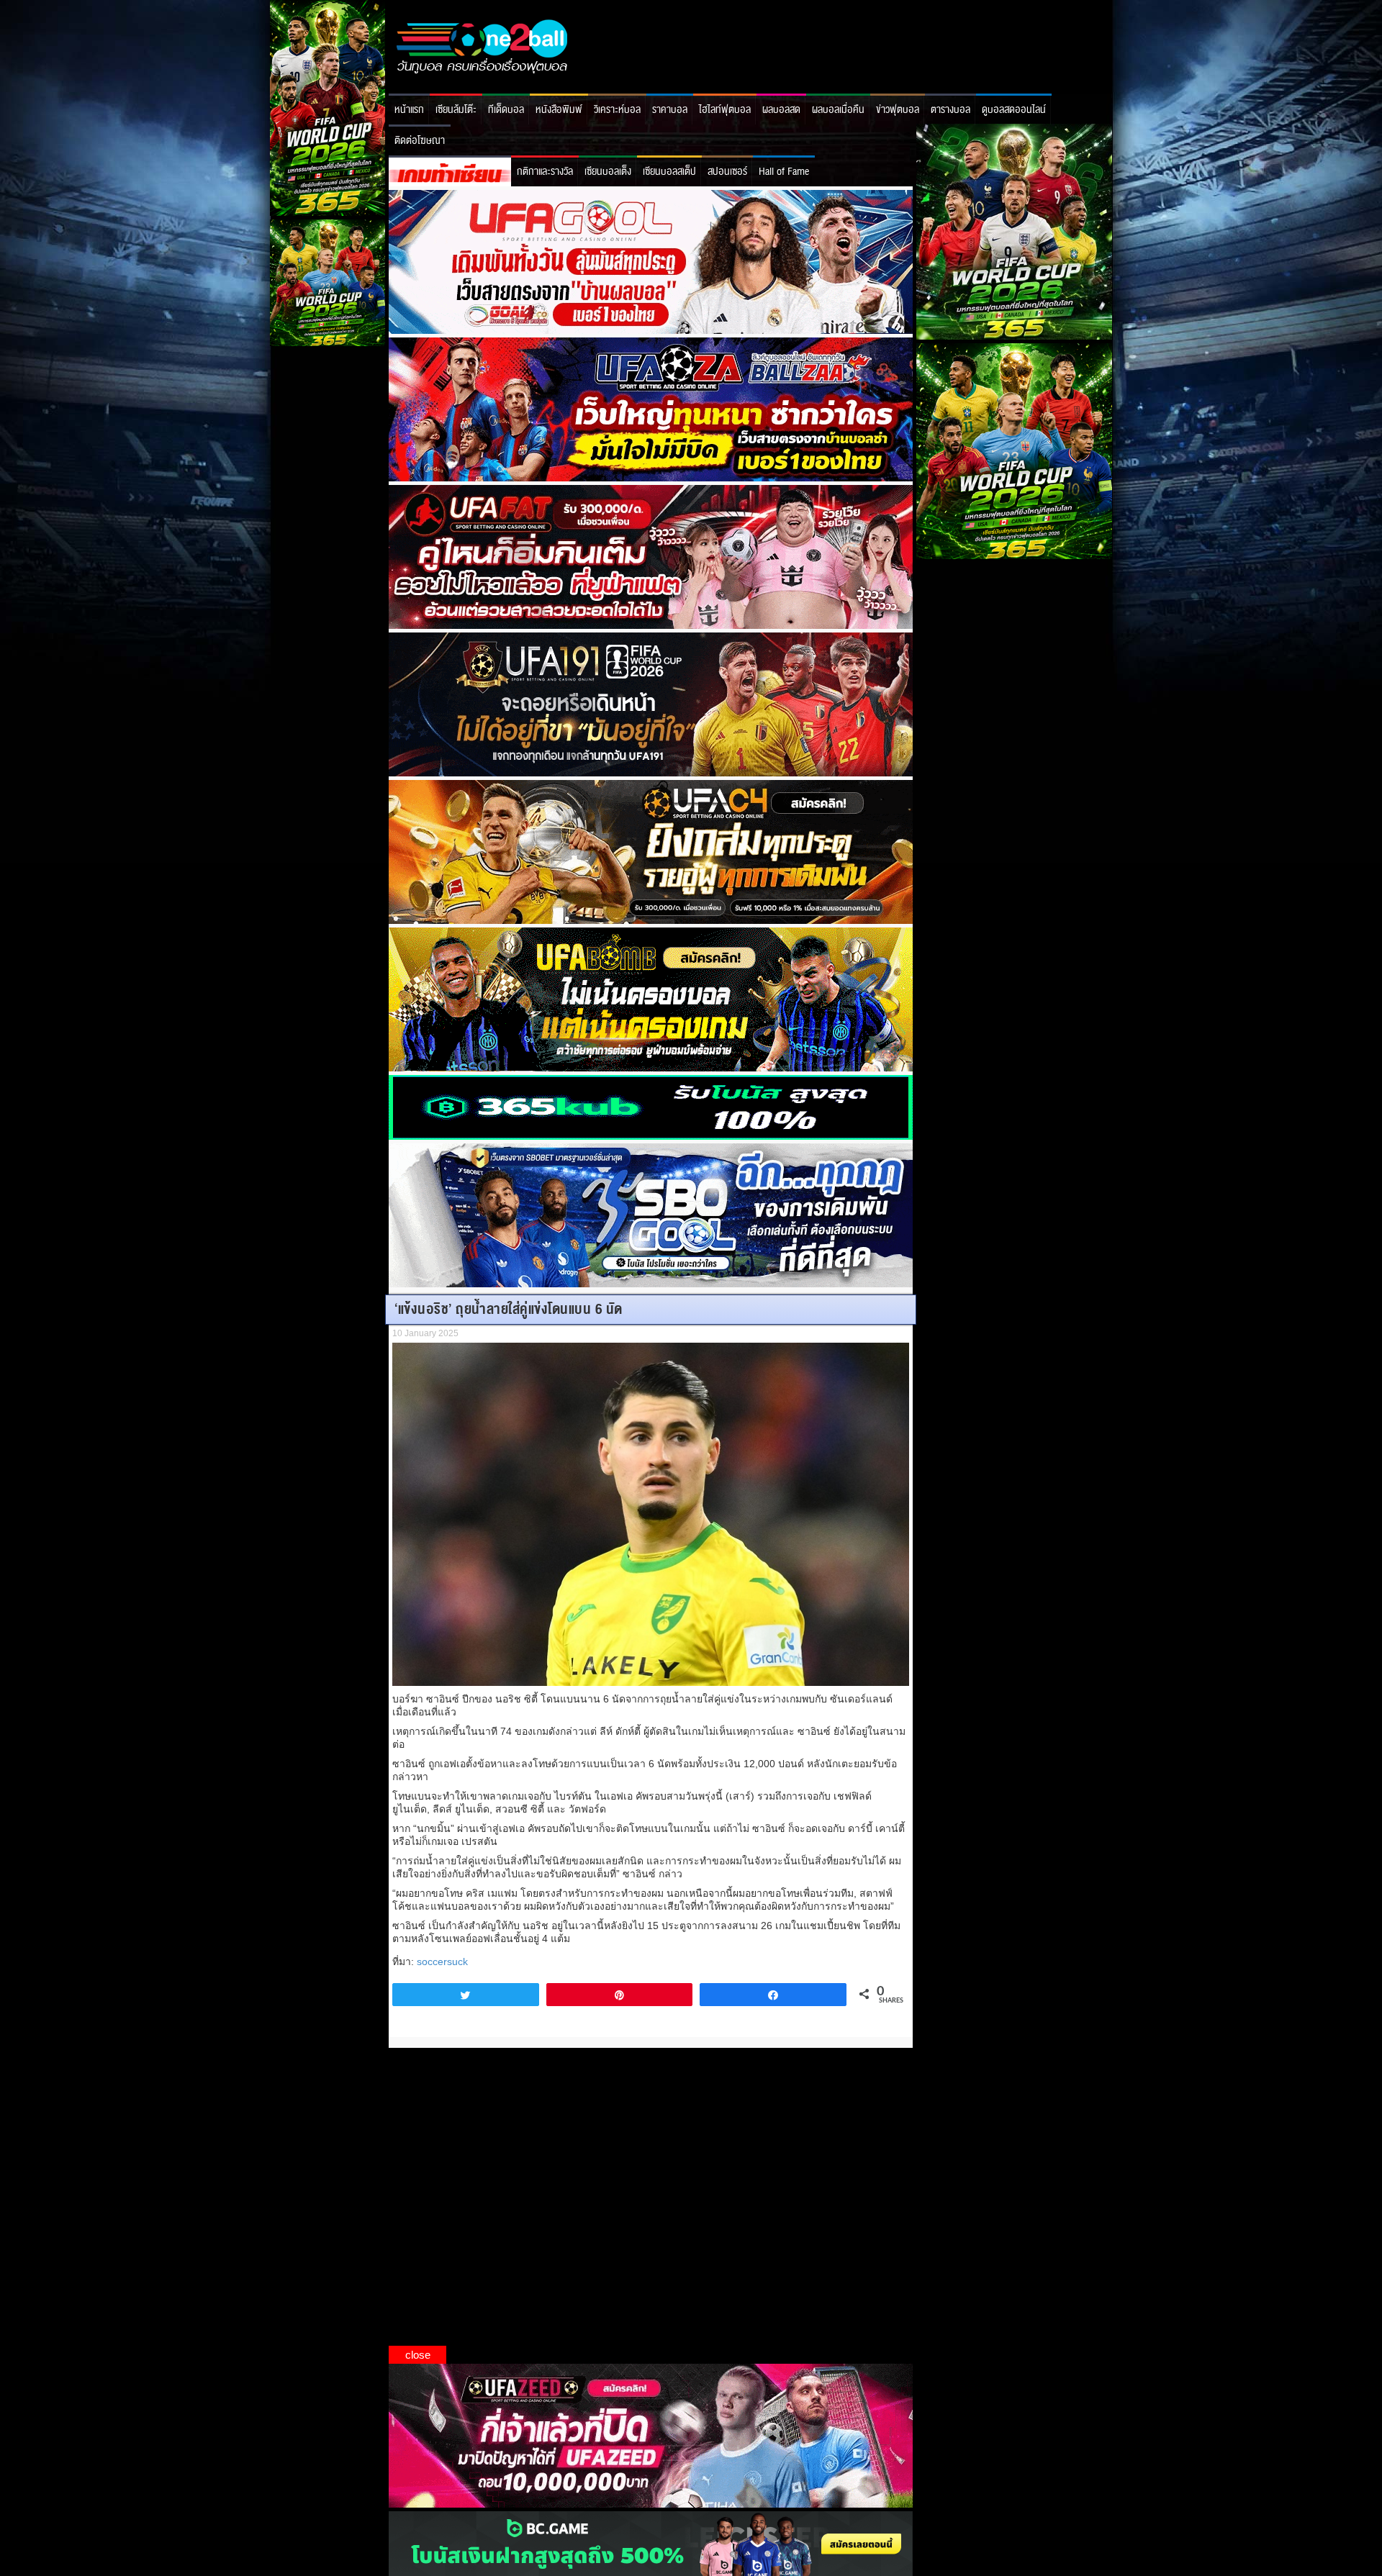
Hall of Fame (784, 172)
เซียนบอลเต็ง (608, 172)
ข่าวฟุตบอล (898, 110)
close (418, 2355)
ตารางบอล (950, 110)
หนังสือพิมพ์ (559, 110)
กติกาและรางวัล (545, 172)
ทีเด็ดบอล (506, 110)
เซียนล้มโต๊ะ (456, 110)
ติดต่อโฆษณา (420, 141)
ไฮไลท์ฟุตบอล (725, 110)
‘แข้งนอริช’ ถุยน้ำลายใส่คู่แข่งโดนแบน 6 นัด (509, 1309)
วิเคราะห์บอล (617, 110)
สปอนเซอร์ (727, 172)
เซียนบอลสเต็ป (669, 172)
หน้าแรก (409, 110)
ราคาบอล (670, 110)
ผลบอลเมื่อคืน (838, 110)
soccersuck (442, 1962)
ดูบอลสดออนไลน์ (1014, 110)
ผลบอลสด (781, 110)
